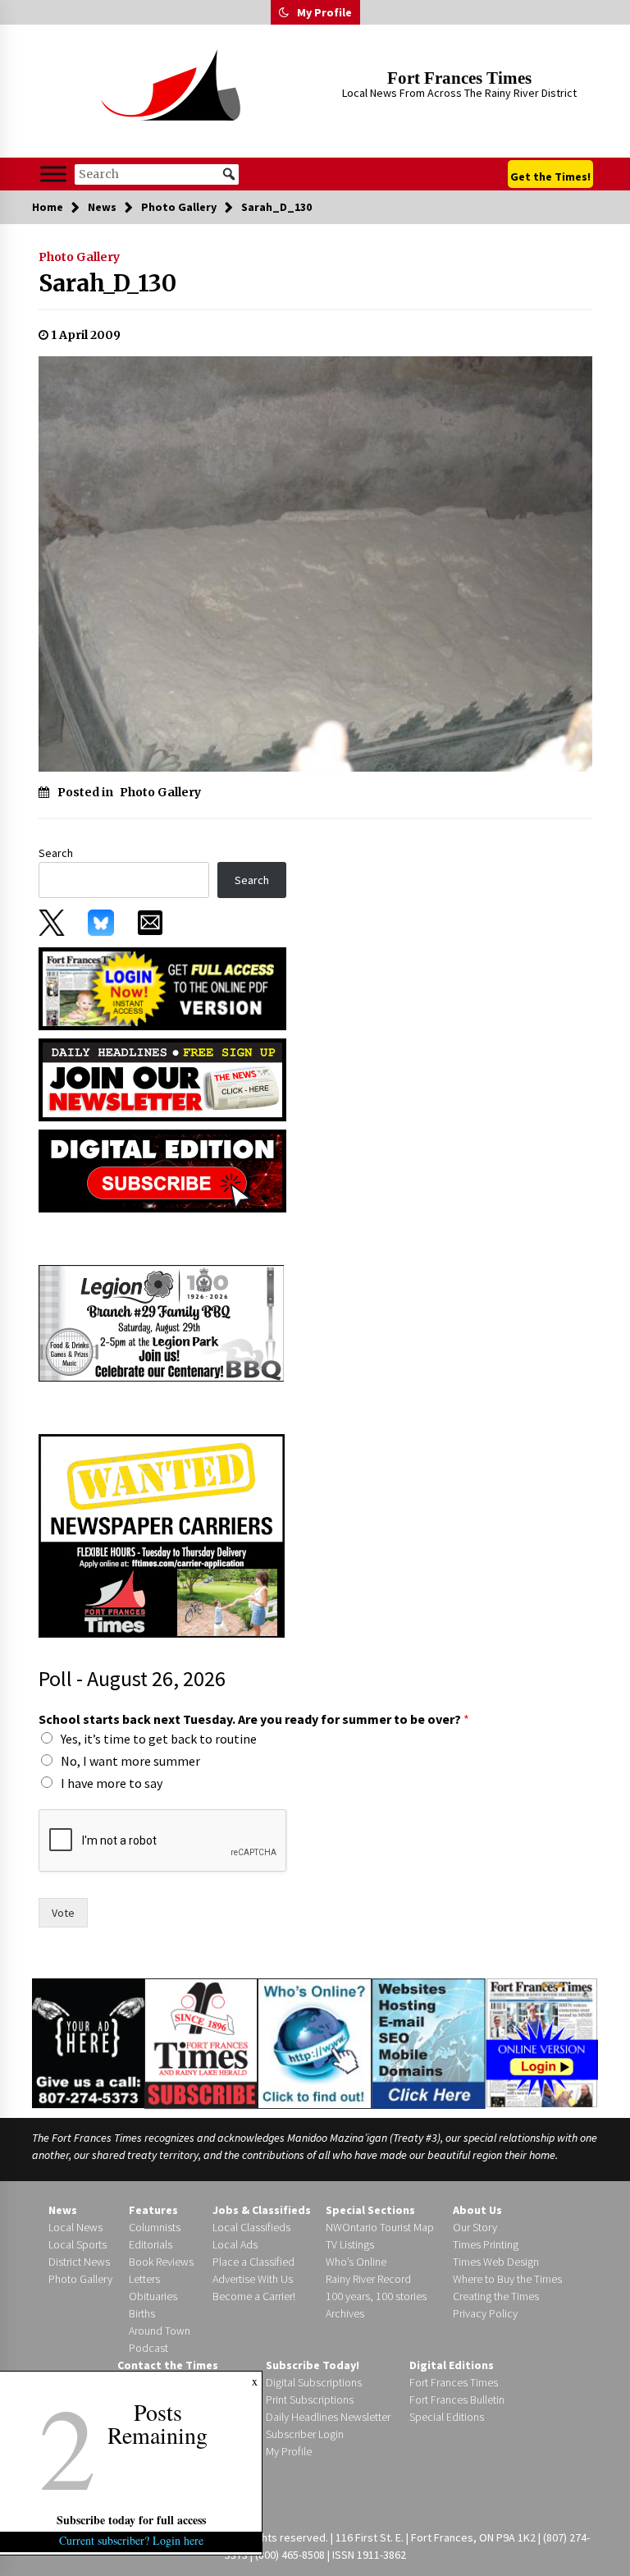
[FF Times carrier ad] (162, 1534)
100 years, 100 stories (376, 2296)
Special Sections (370, 2210)
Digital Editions (452, 2365)
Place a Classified (253, 2262)
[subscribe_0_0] (162, 988)
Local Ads (235, 2244)
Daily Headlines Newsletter (328, 2417)
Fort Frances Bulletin (457, 2400)
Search (56, 853)
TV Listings (350, 2244)
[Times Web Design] (429, 2042)
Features (153, 2210)
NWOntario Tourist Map (380, 2227)
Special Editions (447, 2417)
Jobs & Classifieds (262, 2210)
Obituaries (153, 2296)
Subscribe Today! (313, 2365)
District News (79, 2262)
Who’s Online (356, 2262)
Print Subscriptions (310, 2400)
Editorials (151, 2244)
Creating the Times (496, 2296)
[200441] (162, 1322)
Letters (144, 2279)
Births (142, 2313)
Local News (75, 2227)
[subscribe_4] (162, 1078)
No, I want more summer (130, 1761)
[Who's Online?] (314, 2042)
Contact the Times (168, 2365)
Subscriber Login (305, 2434)
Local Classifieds (251, 2227)
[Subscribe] (201, 2044)
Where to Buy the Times (507, 2279)
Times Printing (486, 2244)
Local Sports (78, 2244)
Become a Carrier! (254, 2296)
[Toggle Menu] (53, 174)
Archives (345, 2313)
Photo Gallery (79, 257)
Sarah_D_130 (107, 283)
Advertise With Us (253, 2279)
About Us (477, 2210)
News (63, 2210)
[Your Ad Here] (88, 2043)
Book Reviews (161, 2262)
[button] (284, 12)
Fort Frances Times (459, 78)
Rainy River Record (368, 2279)
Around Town (160, 2331)
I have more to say (112, 1783)
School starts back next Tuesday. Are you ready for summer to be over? (254, 1719)
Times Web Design (496, 2262)
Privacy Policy (485, 2313)
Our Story (475, 2227)
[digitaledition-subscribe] (162, 1169)
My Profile (324, 12)
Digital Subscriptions (314, 2382)
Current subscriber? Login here (131, 2540)
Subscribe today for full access (131, 2520)
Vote (63, 1913)
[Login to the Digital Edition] (542, 2042)
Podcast (148, 2348)
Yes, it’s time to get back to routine (159, 1739)
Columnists (155, 2227)
